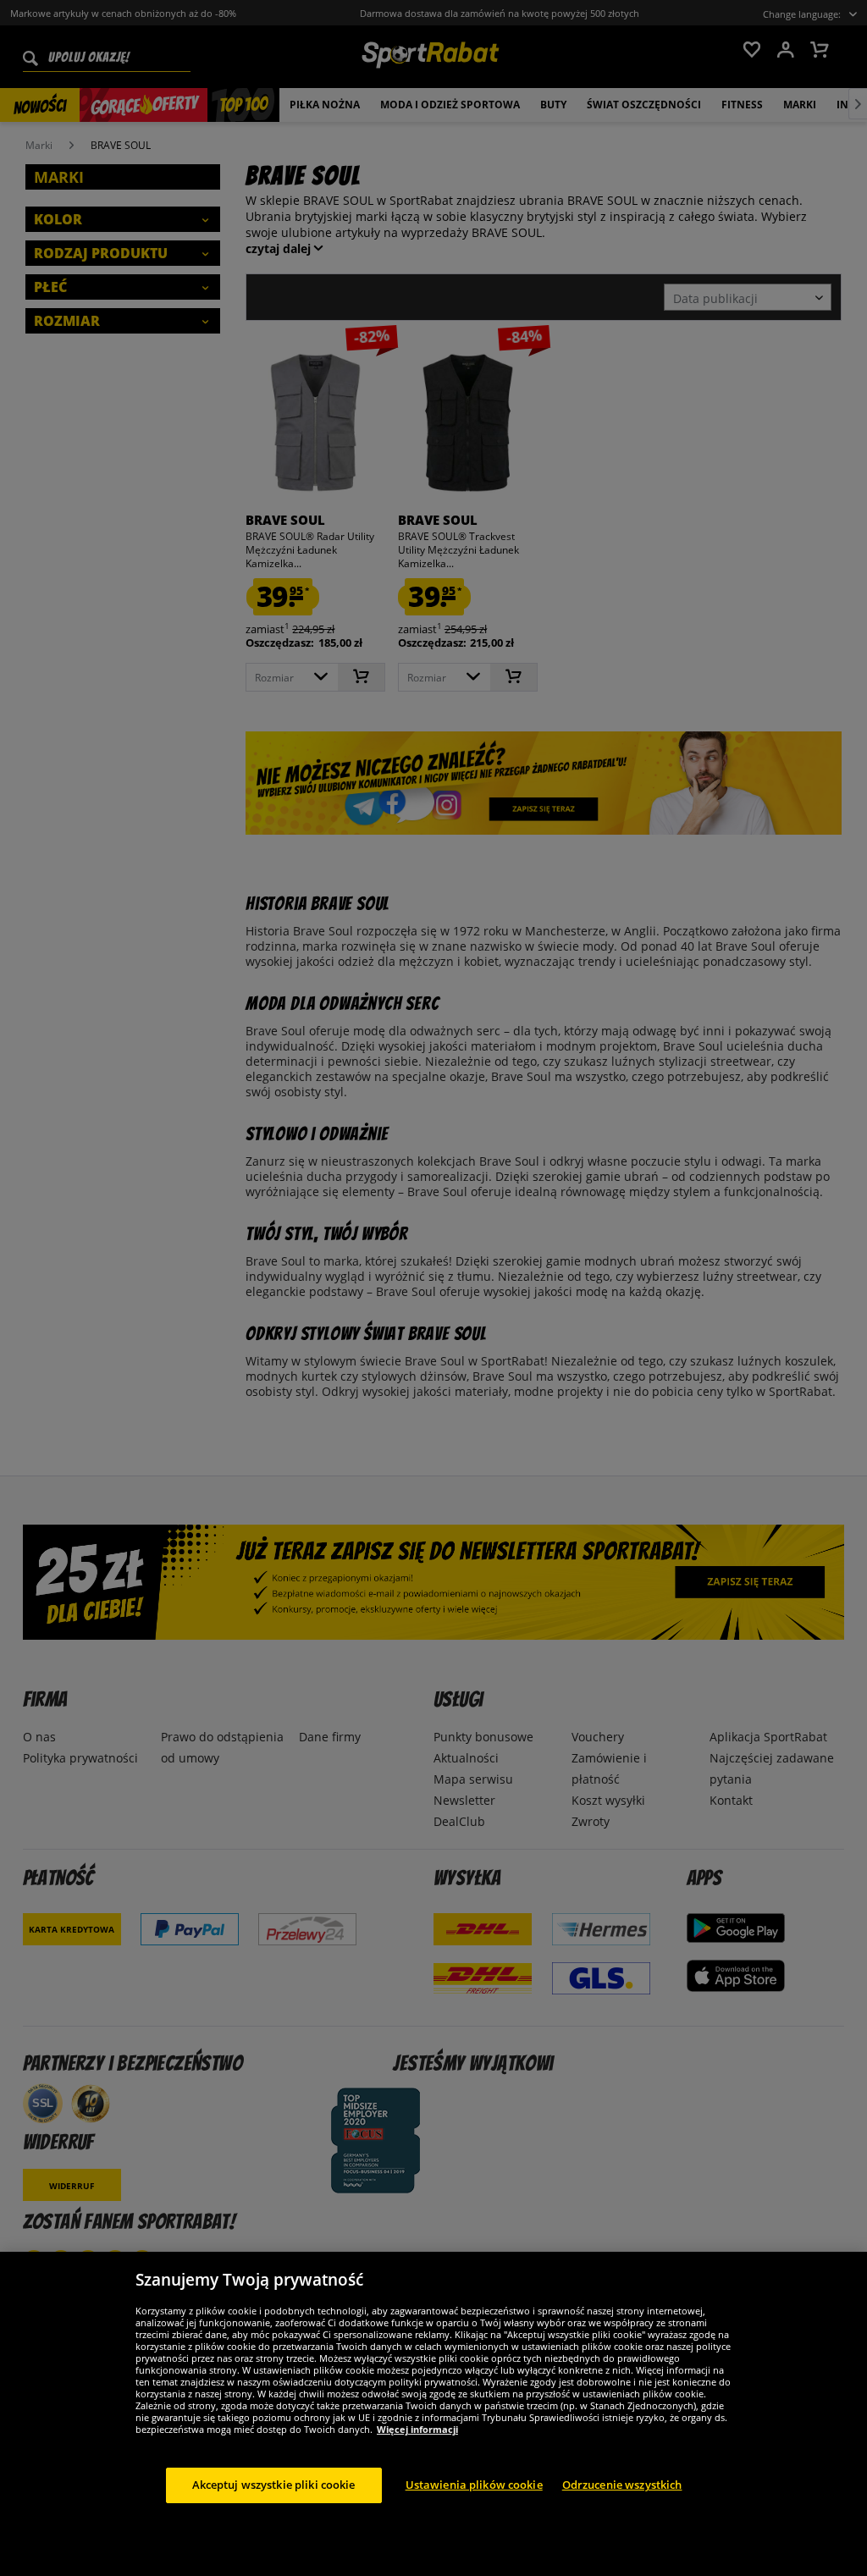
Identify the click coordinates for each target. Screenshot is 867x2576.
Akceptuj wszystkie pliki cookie (274, 2485)
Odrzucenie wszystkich (622, 2485)
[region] (433, 2414)
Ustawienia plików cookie (474, 2485)
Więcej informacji (417, 2429)
